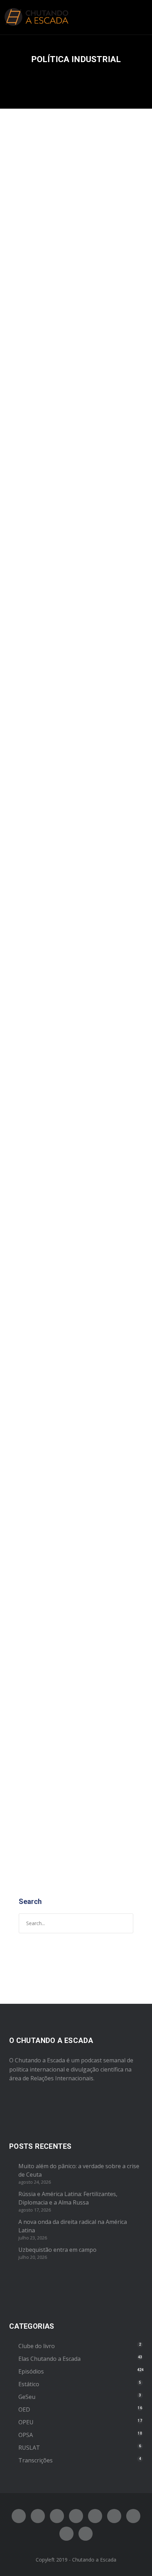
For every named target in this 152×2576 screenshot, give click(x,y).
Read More (34, 468)
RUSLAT (29, 2448)
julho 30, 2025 (36, 632)
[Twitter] (38, 2516)
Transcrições (36, 2460)
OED (24, 2409)
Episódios (68, 280)
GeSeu (27, 2397)
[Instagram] (57, 2516)
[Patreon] (66, 2534)
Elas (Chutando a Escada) (50, 1336)
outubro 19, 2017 (40, 1656)
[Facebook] (19, 2516)
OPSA (26, 2435)
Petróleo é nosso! (60, 1022)
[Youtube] (95, 2516)
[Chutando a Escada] (36, 17)
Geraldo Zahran (89, 1038)
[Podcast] (133, 2516)
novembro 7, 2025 (41, 273)
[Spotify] (76, 2516)
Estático (29, 2384)
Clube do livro (72, 640)
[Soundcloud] (86, 2534)
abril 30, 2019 (36, 1038)
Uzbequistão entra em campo (57, 2250)
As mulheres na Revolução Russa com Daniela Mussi (70, 1298)
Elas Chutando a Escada (49, 2359)
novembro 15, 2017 (42, 1329)
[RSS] (114, 2516)
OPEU (26, 2422)
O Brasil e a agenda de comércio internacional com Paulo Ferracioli (72, 1626)
